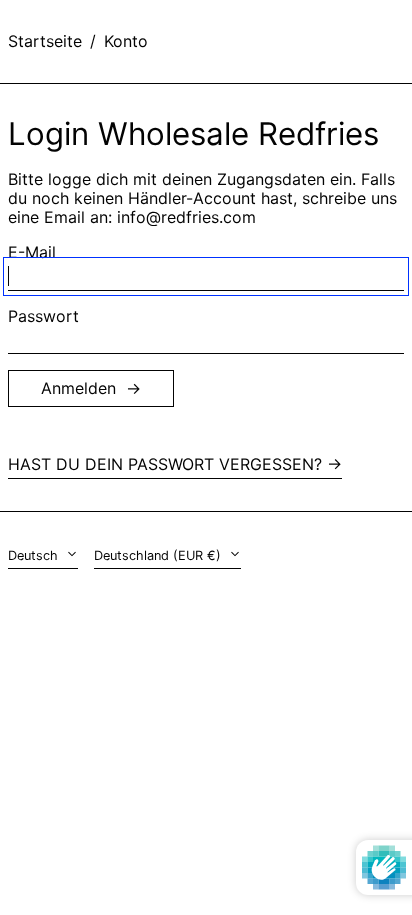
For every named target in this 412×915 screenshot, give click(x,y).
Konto (126, 41)
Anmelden (78, 388)
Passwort (43, 316)
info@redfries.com (186, 217)
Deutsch (35, 555)
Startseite (45, 41)
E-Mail (32, 252)
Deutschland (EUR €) (159, 555)
